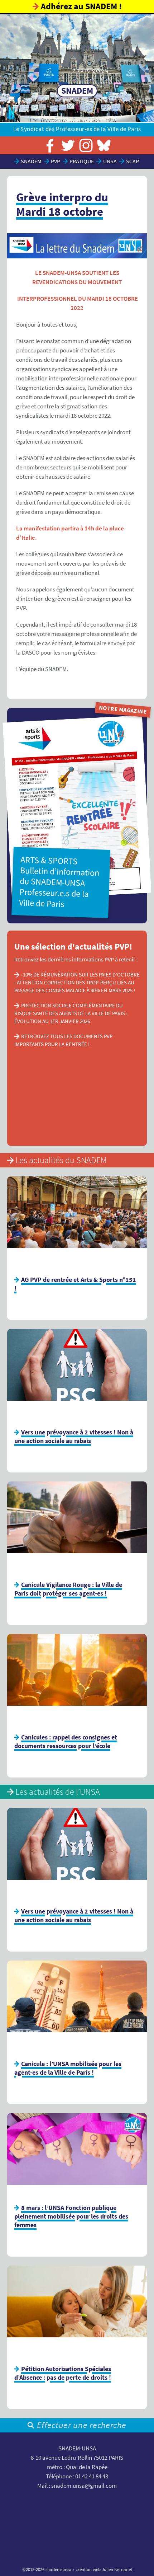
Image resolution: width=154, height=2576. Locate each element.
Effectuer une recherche (81, 2425)
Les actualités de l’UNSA (58, 1792)
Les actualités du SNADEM (61, 1160)
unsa (110, 161)
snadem (31, 161)
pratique (82, 161)
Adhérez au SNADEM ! (81, 6)
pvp (56, 161)
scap (133, 161)
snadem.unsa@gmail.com (84, 2486)
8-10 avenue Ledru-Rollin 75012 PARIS (77, 2458)
